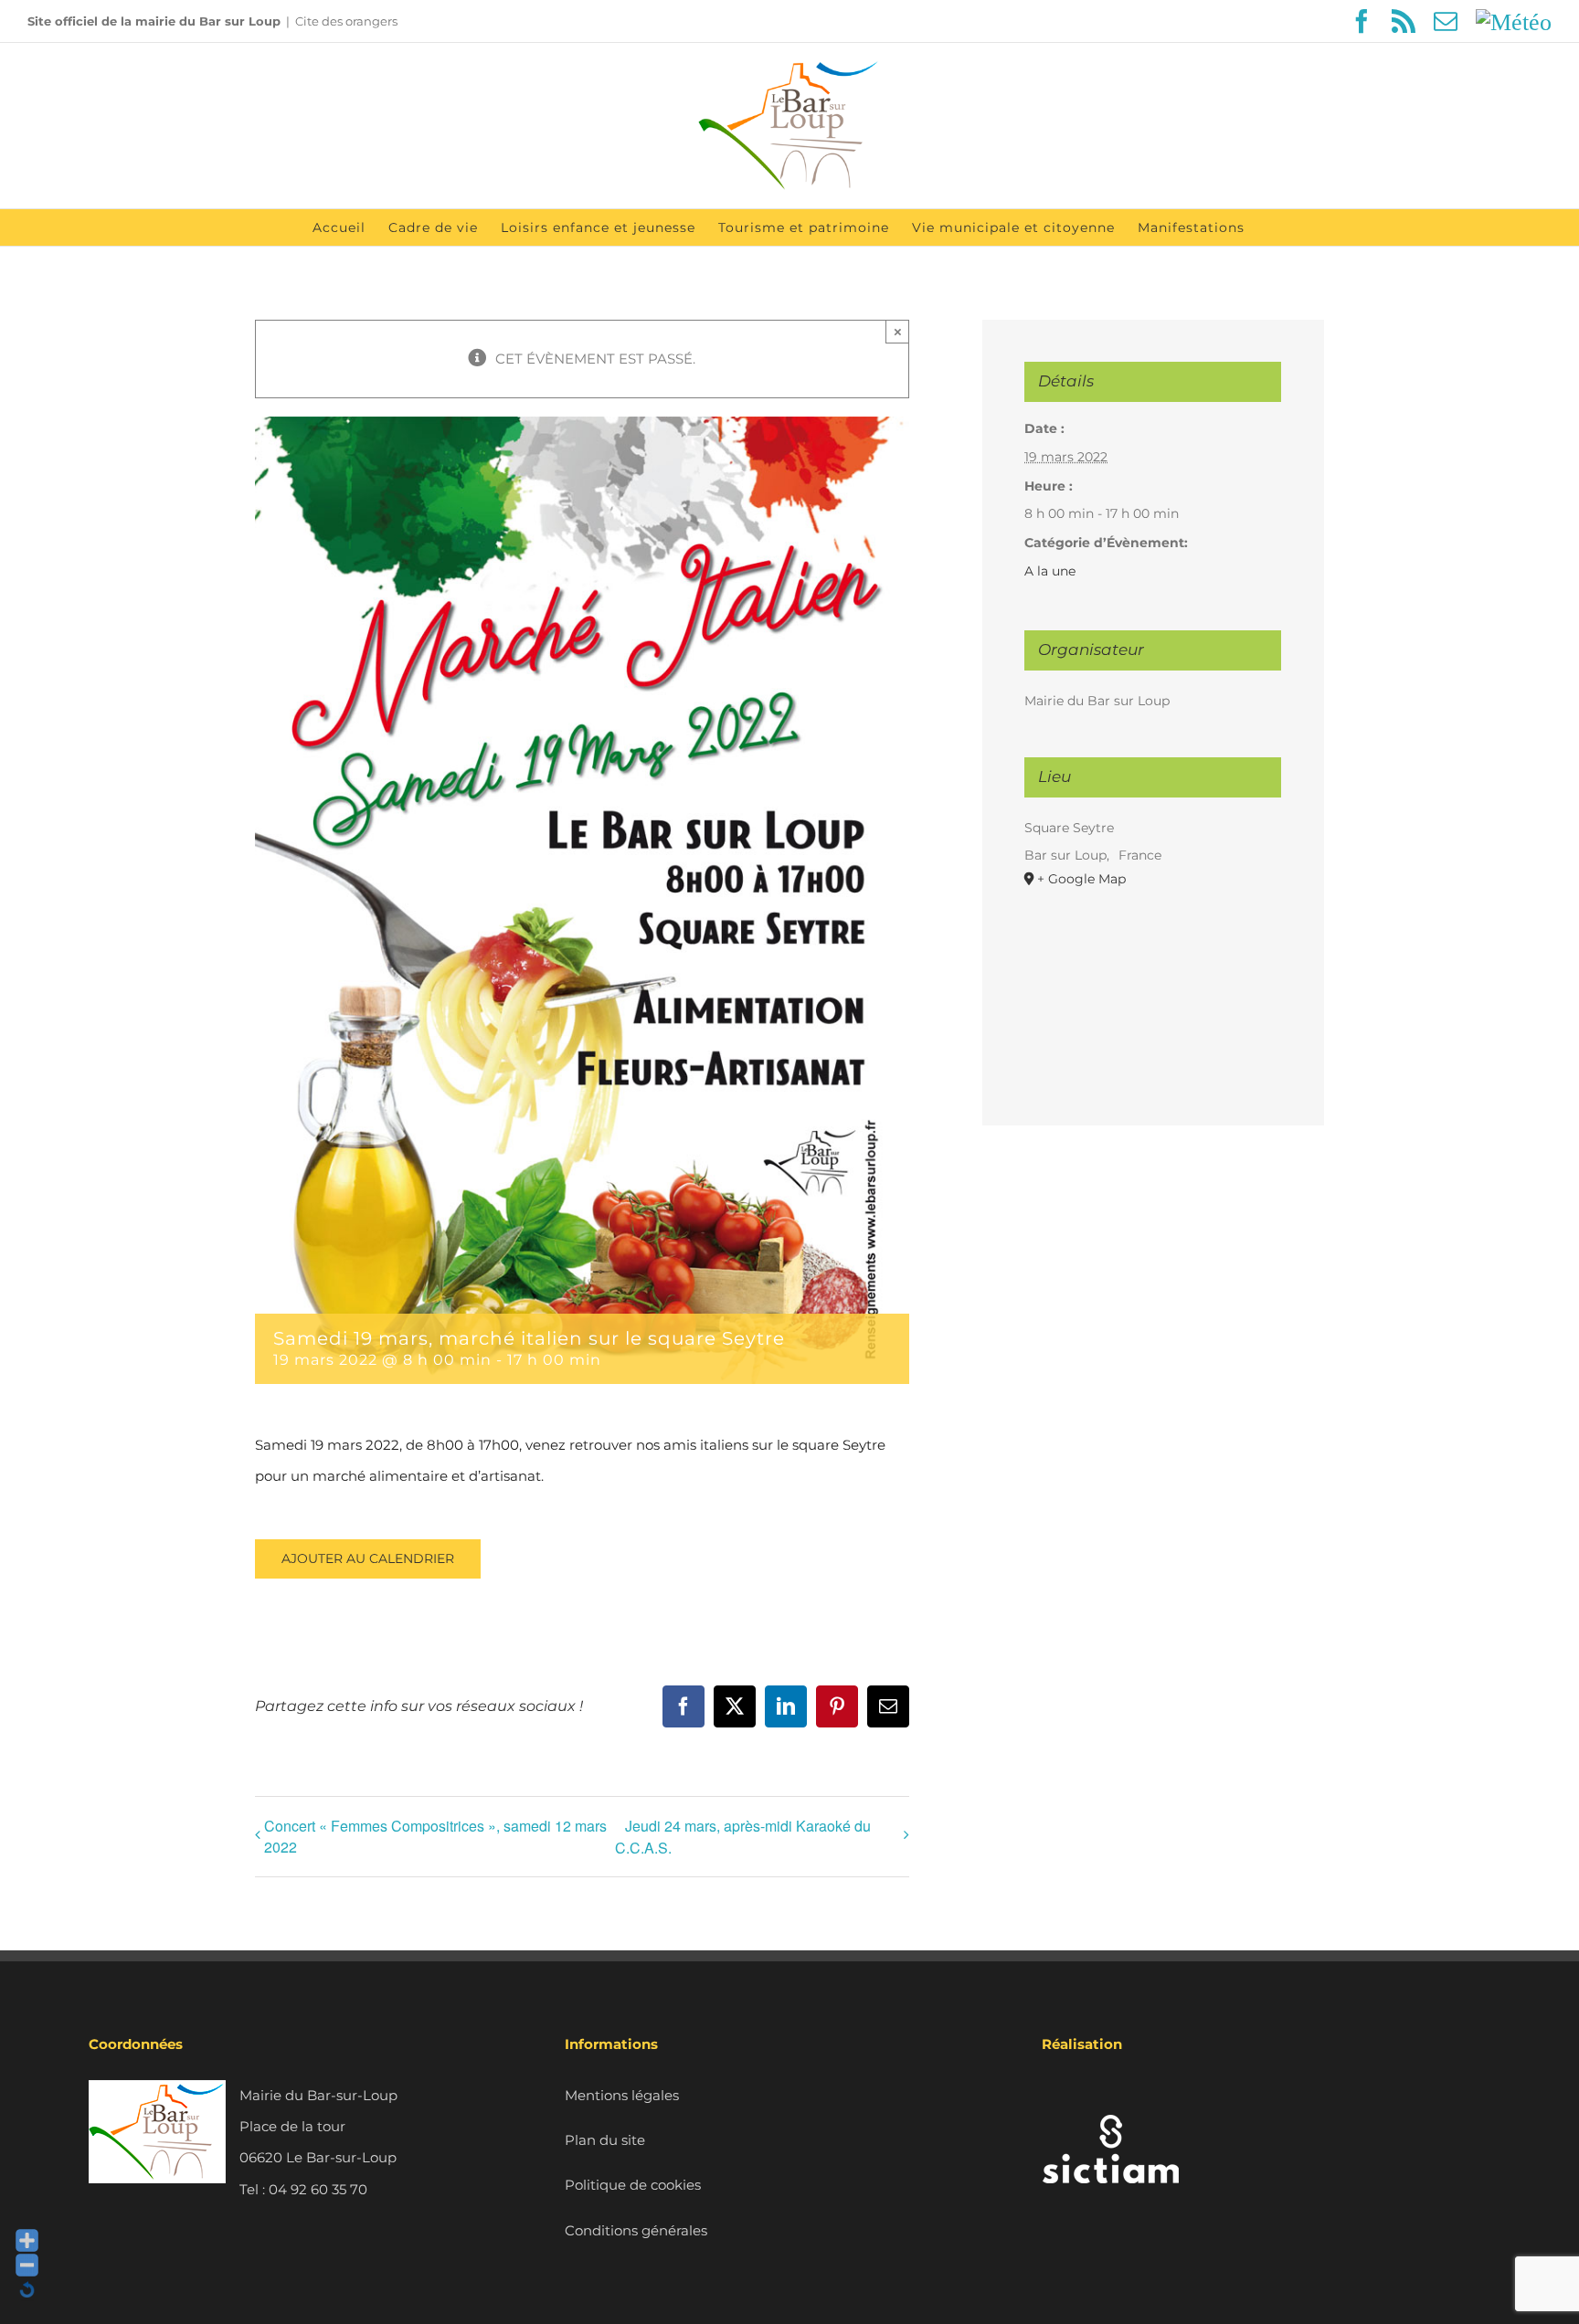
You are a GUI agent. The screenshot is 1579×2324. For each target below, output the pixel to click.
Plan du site (605, 2140)
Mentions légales (622, 2095)
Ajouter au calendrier (368, 1559)
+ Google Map (1081, 879)
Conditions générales (636, 2230)
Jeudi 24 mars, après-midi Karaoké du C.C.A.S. (743, 1837)
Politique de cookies (633, 2185)
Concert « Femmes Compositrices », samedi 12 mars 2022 (435, 1836)
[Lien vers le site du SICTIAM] (1110, 2095)
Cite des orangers (346, 21)
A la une (1050, 571)
